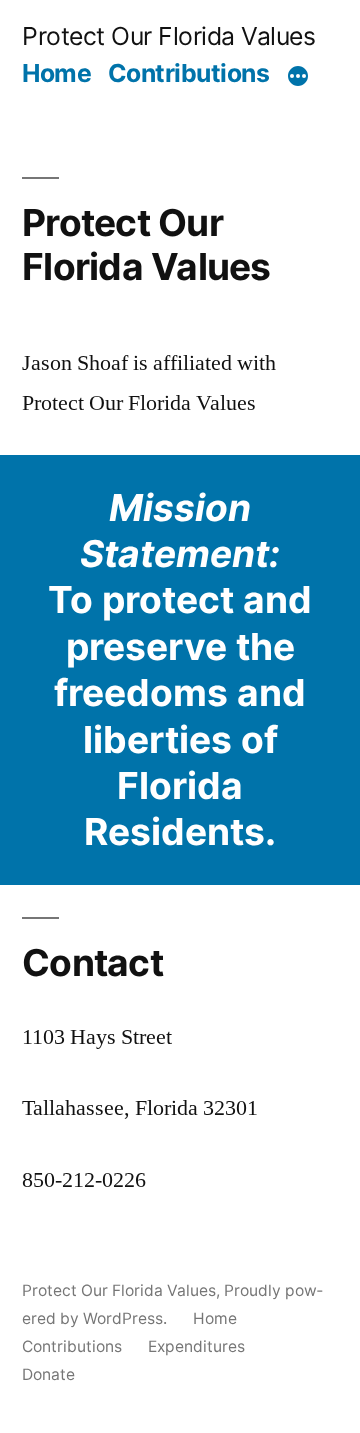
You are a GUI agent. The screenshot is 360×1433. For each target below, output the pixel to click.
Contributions (189, 73)
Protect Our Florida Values (168, 36)
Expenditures (196, 1346)
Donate (48, 1374)
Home (56, 73)
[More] (298, 77)
